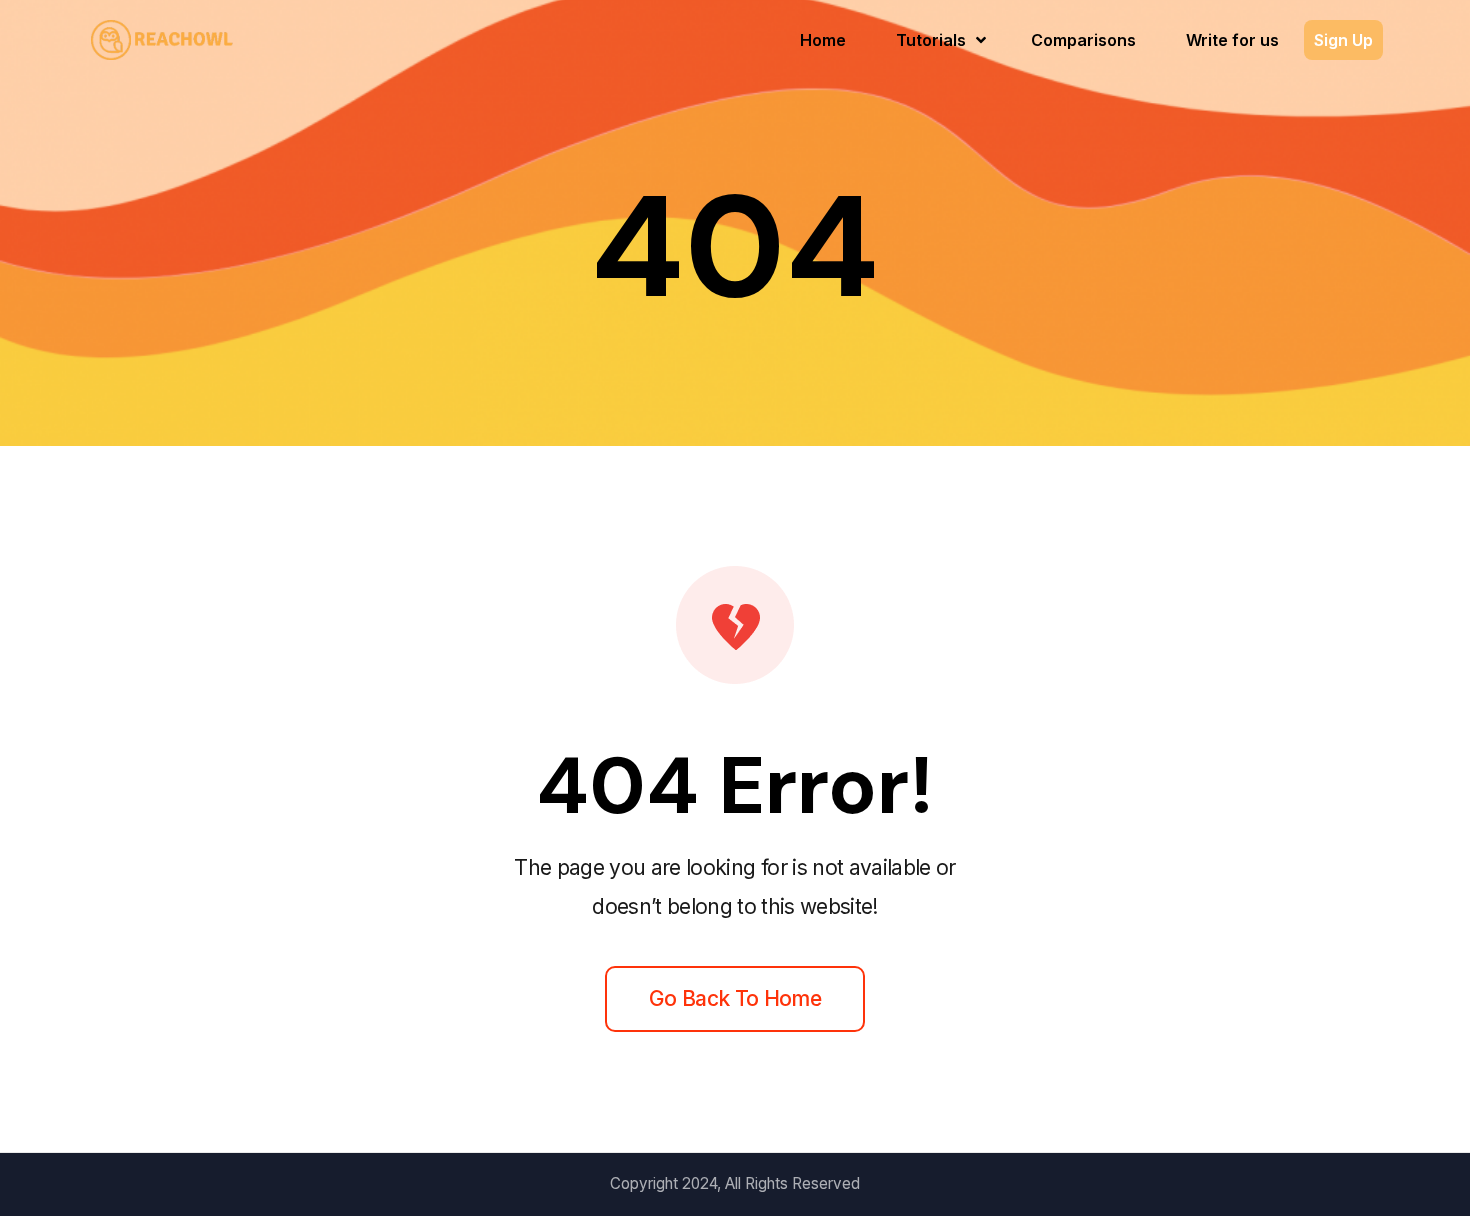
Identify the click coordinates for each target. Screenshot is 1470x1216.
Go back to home (735, 998)
